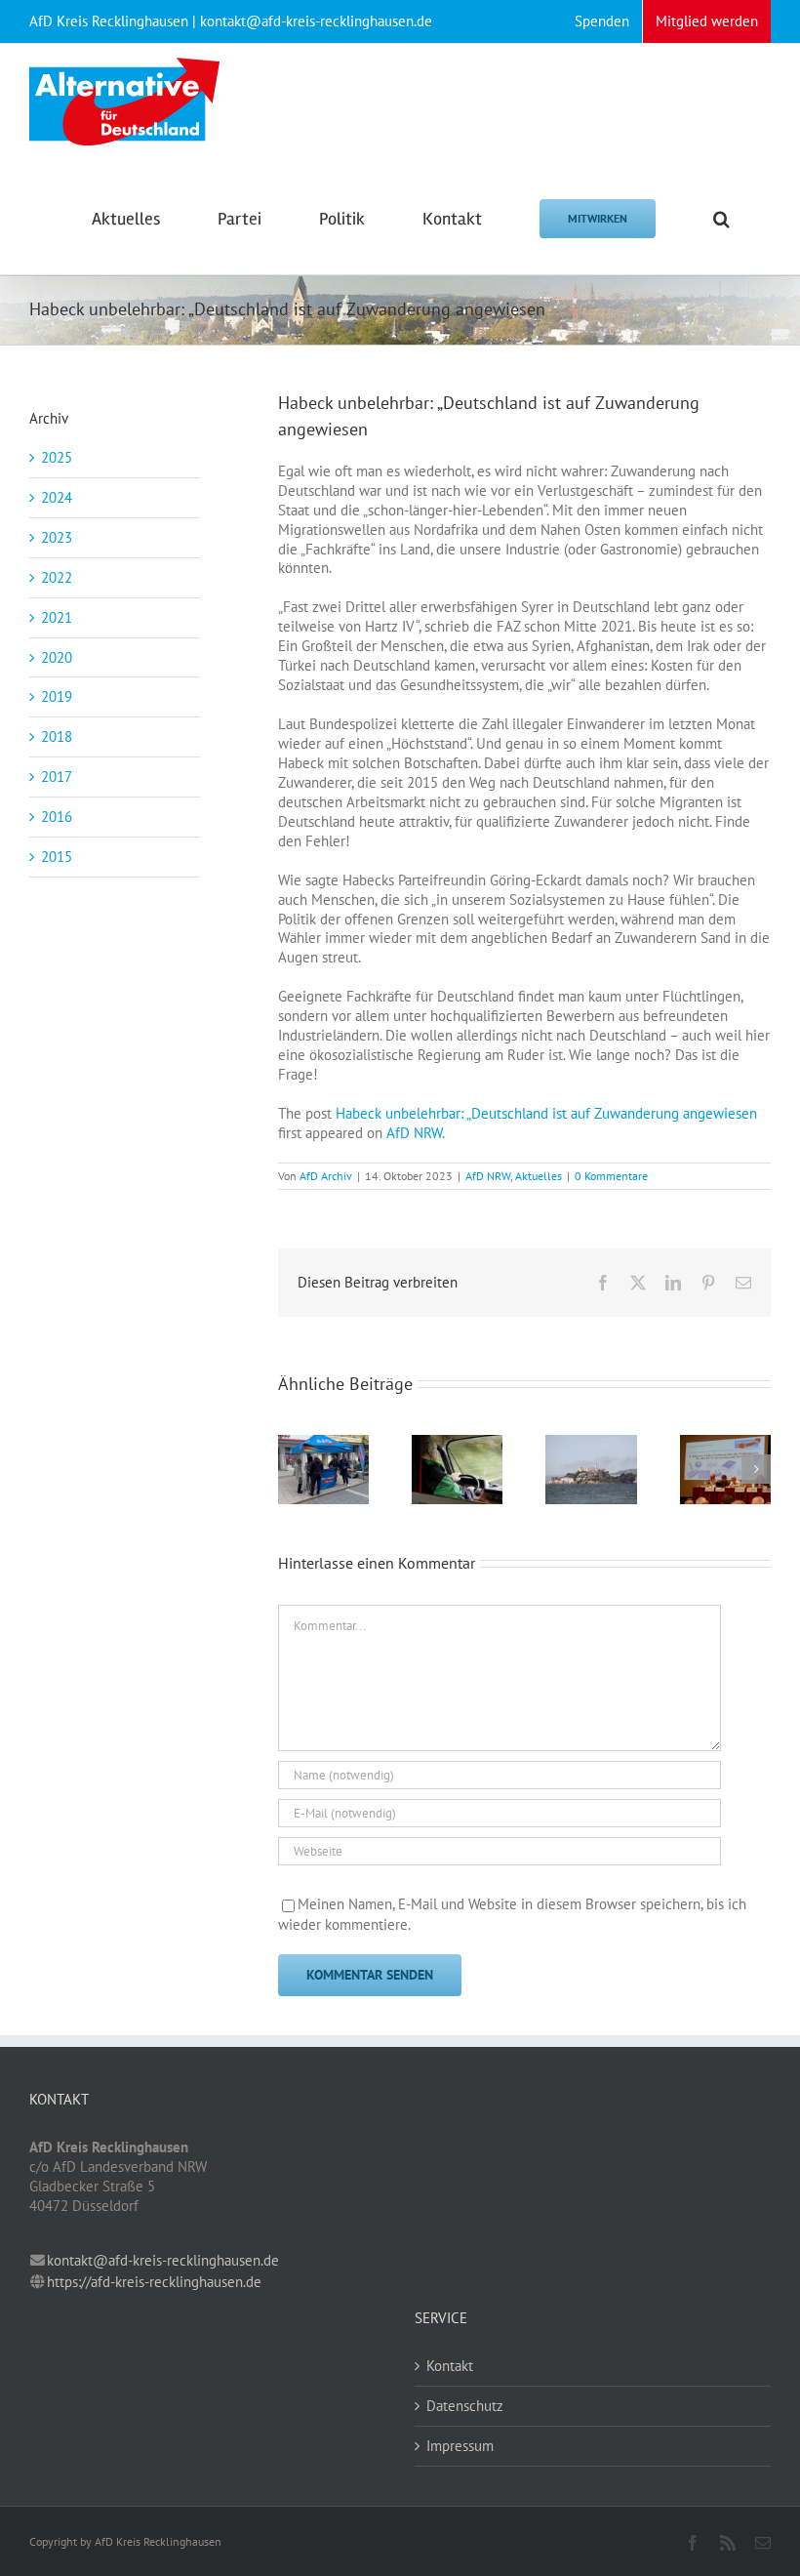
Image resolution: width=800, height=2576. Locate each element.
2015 (57, 857)
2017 (57, 777)
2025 (57, 457)
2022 (57, 577)
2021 (57, 617)
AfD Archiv (326, 1176)
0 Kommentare (611, 1176)
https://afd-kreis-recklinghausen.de (154, 2282)
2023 (57, 537)
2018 (57, 736)
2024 (57, 497)
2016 (57, 817)
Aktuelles (539, 1176)
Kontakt (450, 2366)
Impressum (460, 2446)
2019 (57, 696)
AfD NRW (414, 1133)
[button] (721, 217)
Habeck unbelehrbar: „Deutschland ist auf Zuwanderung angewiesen (546, 1113)
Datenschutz (465, 2406)
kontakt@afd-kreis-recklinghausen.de (163, 2260)
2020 (57, 657)
